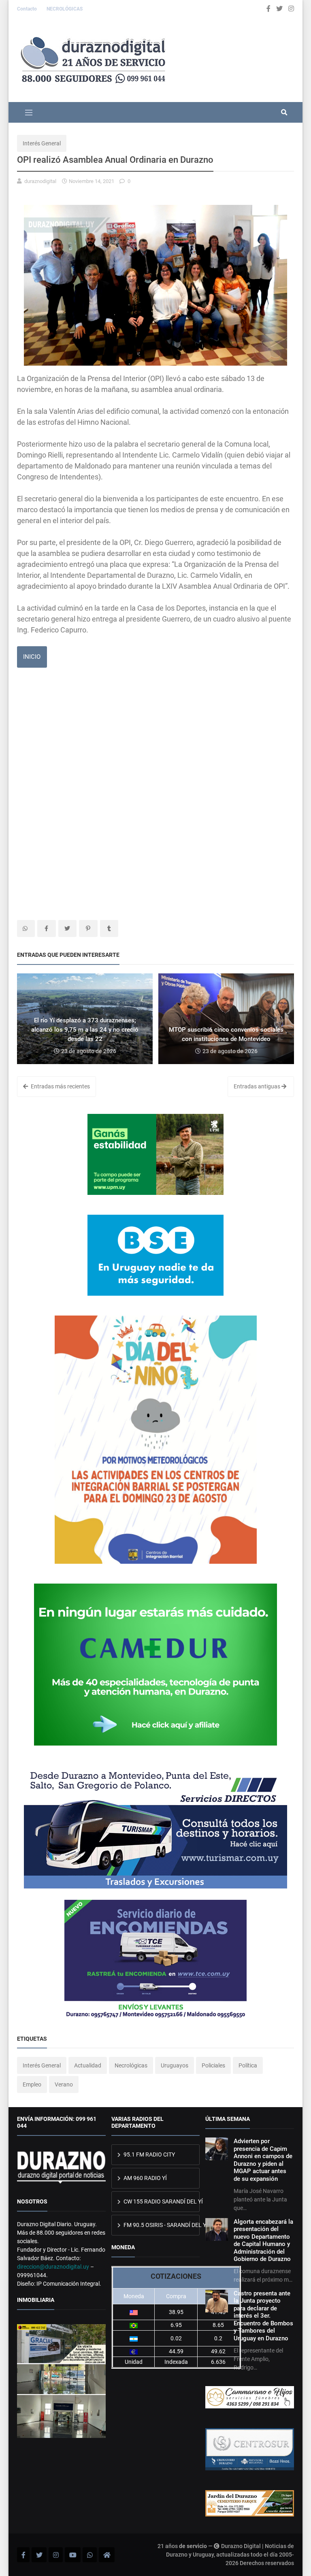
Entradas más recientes (60, 1086)
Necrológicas (131, 2065)
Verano (64, 2084)
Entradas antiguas (258, 1086)
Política (248, 2065)
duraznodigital (40, 181)
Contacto (28, 9)
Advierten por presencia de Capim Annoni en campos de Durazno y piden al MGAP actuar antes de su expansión (263, 2160)
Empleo (32, 2084)
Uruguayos (175, 2065)
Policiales (213, 2065)
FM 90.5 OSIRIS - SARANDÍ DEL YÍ (161, 2225)
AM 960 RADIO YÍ (145, 2178)
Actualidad (88, 2065)
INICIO (32, 657)
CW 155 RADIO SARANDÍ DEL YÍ (161, 2201)
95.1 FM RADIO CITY (149, 2154)
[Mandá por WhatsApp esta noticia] (26, 928)
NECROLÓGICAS (65, 9)
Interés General (42, 143)
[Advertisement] (155, 738)
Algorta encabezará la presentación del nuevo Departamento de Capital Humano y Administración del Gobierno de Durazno (263, 2240)
